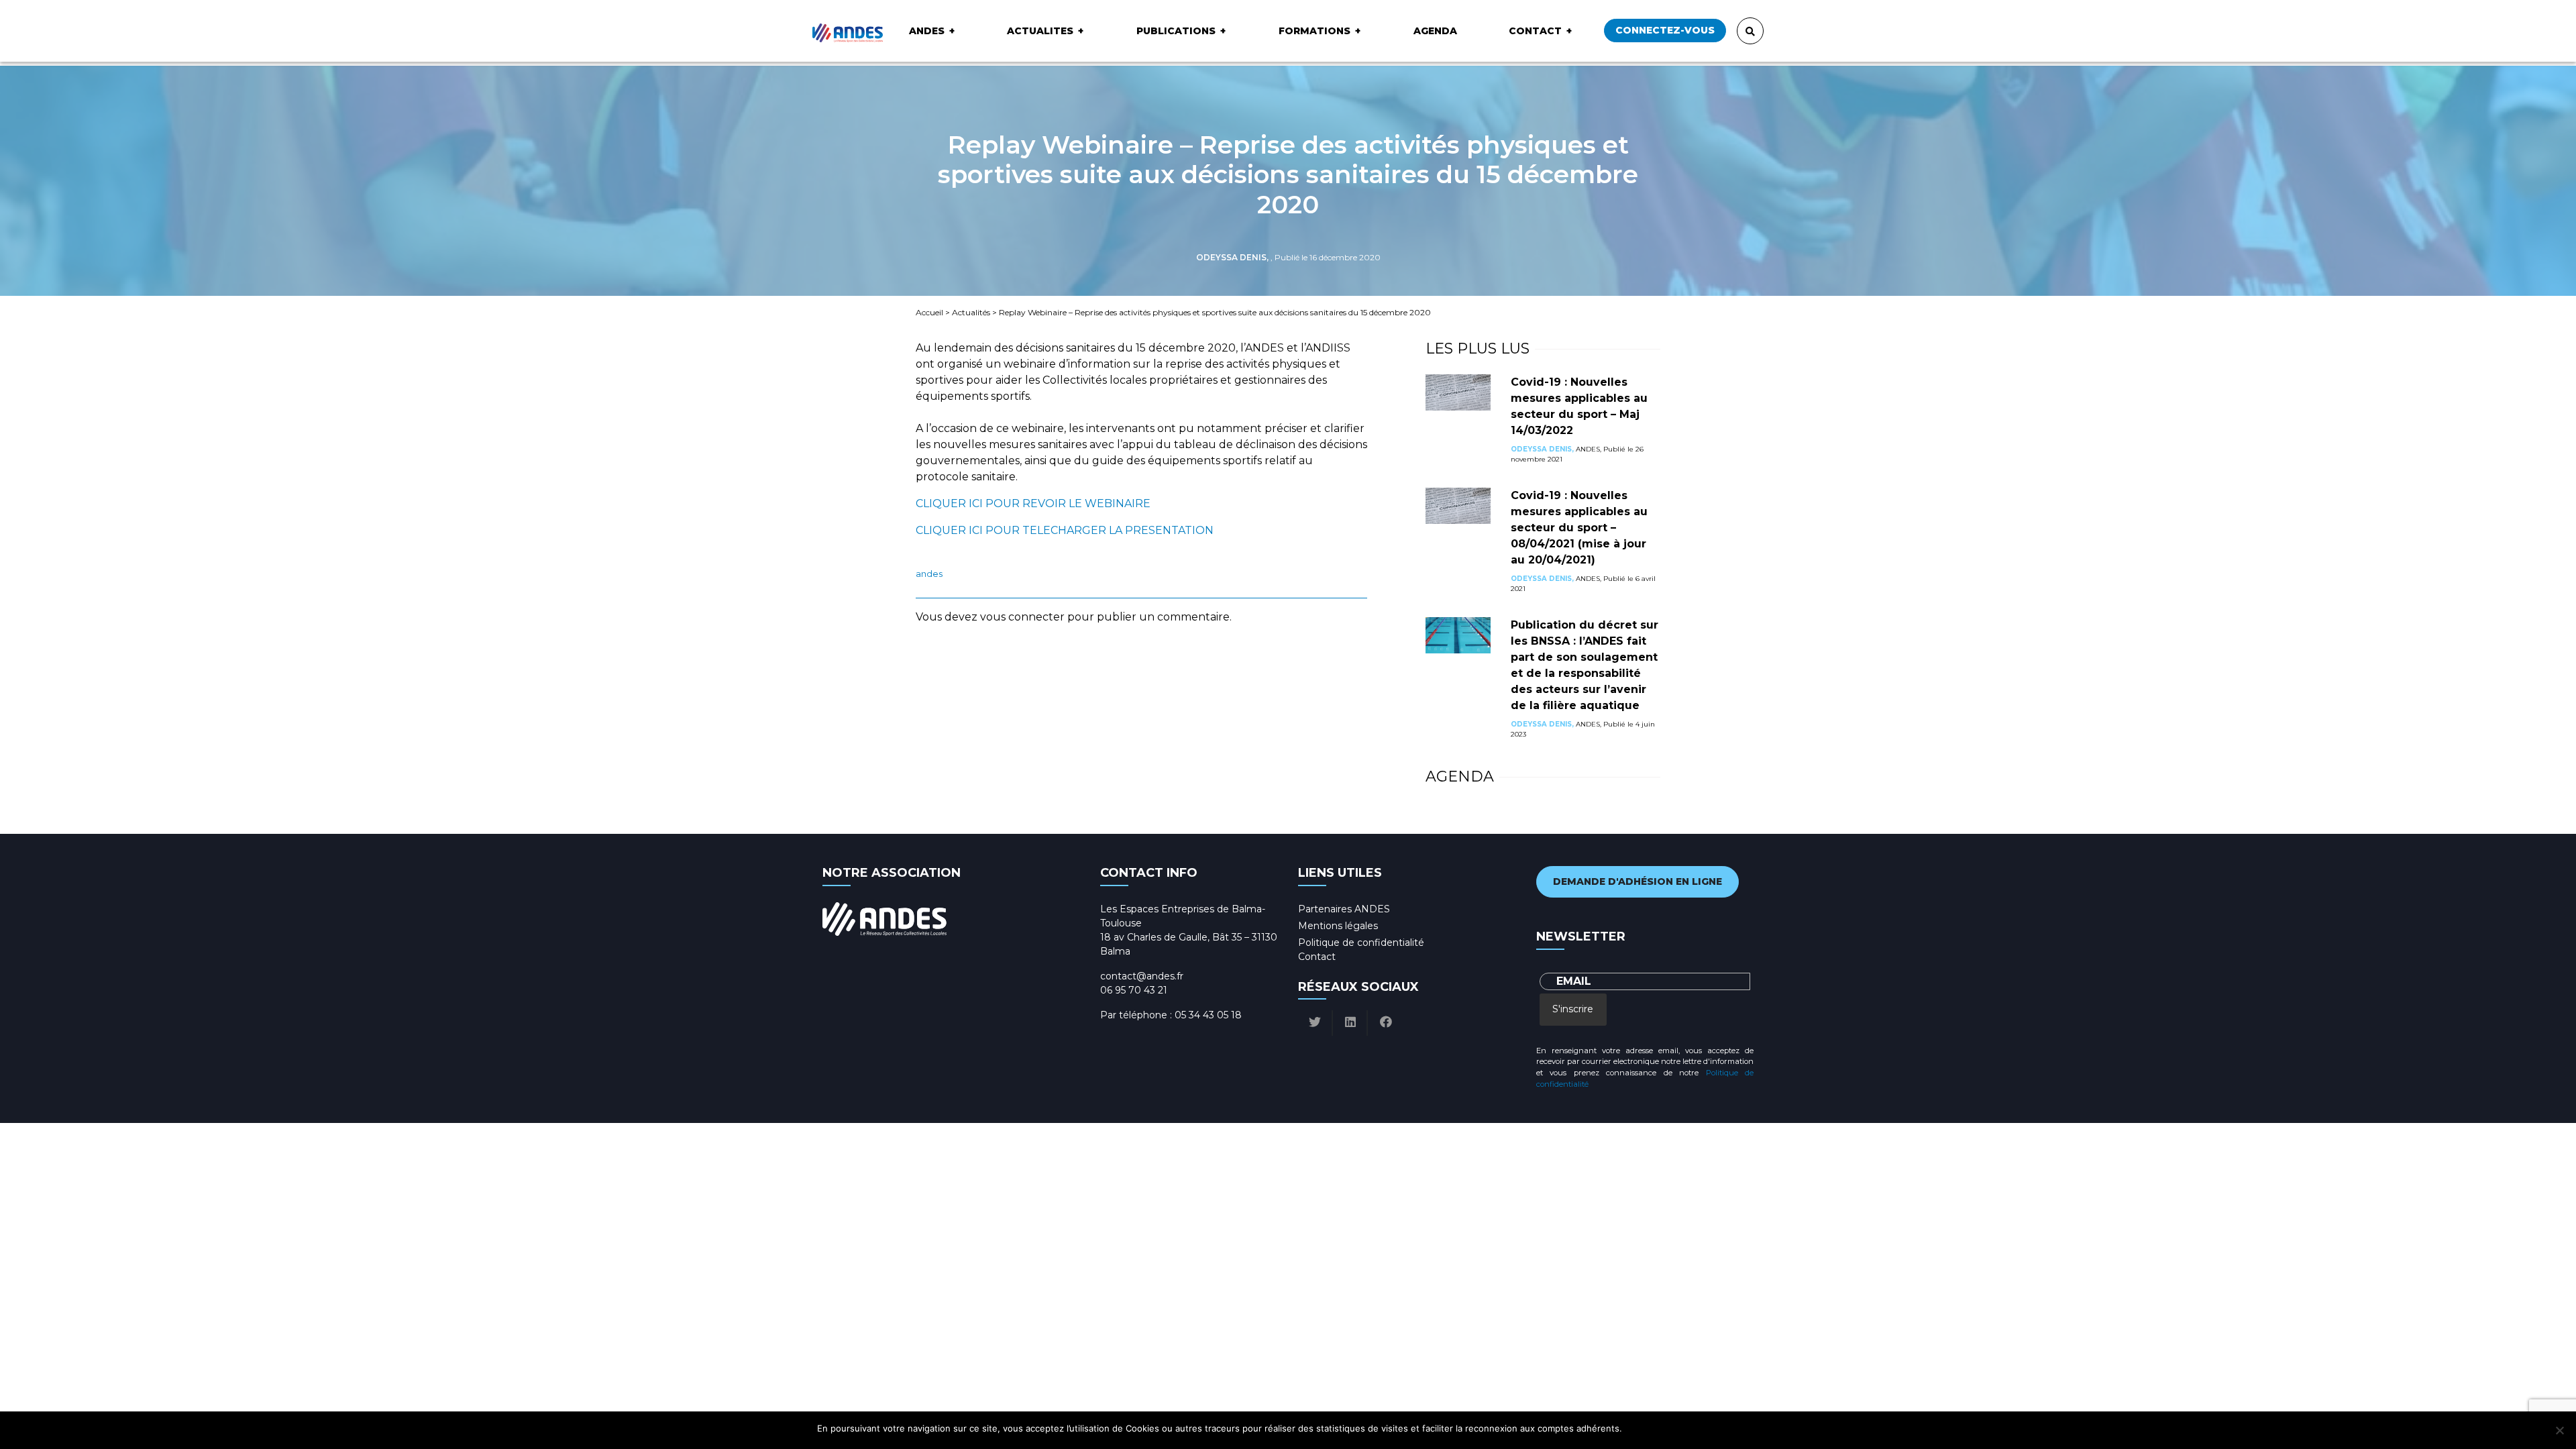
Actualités (971, 312)
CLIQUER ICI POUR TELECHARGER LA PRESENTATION (1065, 530)
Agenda (1435, 31)
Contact (1535, 31)
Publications (1176, 31)
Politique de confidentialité (1361, 943)
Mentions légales (1338, 926)
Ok (1634, 1428)
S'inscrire (1573, 1009)
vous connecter (1022, 617)
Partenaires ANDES (1344, 909)
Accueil (929, 312)
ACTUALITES (1040, 31)
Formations (1314, 31)
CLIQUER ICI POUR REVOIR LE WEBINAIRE (1033, 503)
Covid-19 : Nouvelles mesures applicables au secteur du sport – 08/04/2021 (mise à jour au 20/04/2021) (1579, 528)
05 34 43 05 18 (1208, 1015)
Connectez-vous (1665, 30)
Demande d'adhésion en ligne (1638, 881)
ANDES (927, 31)
